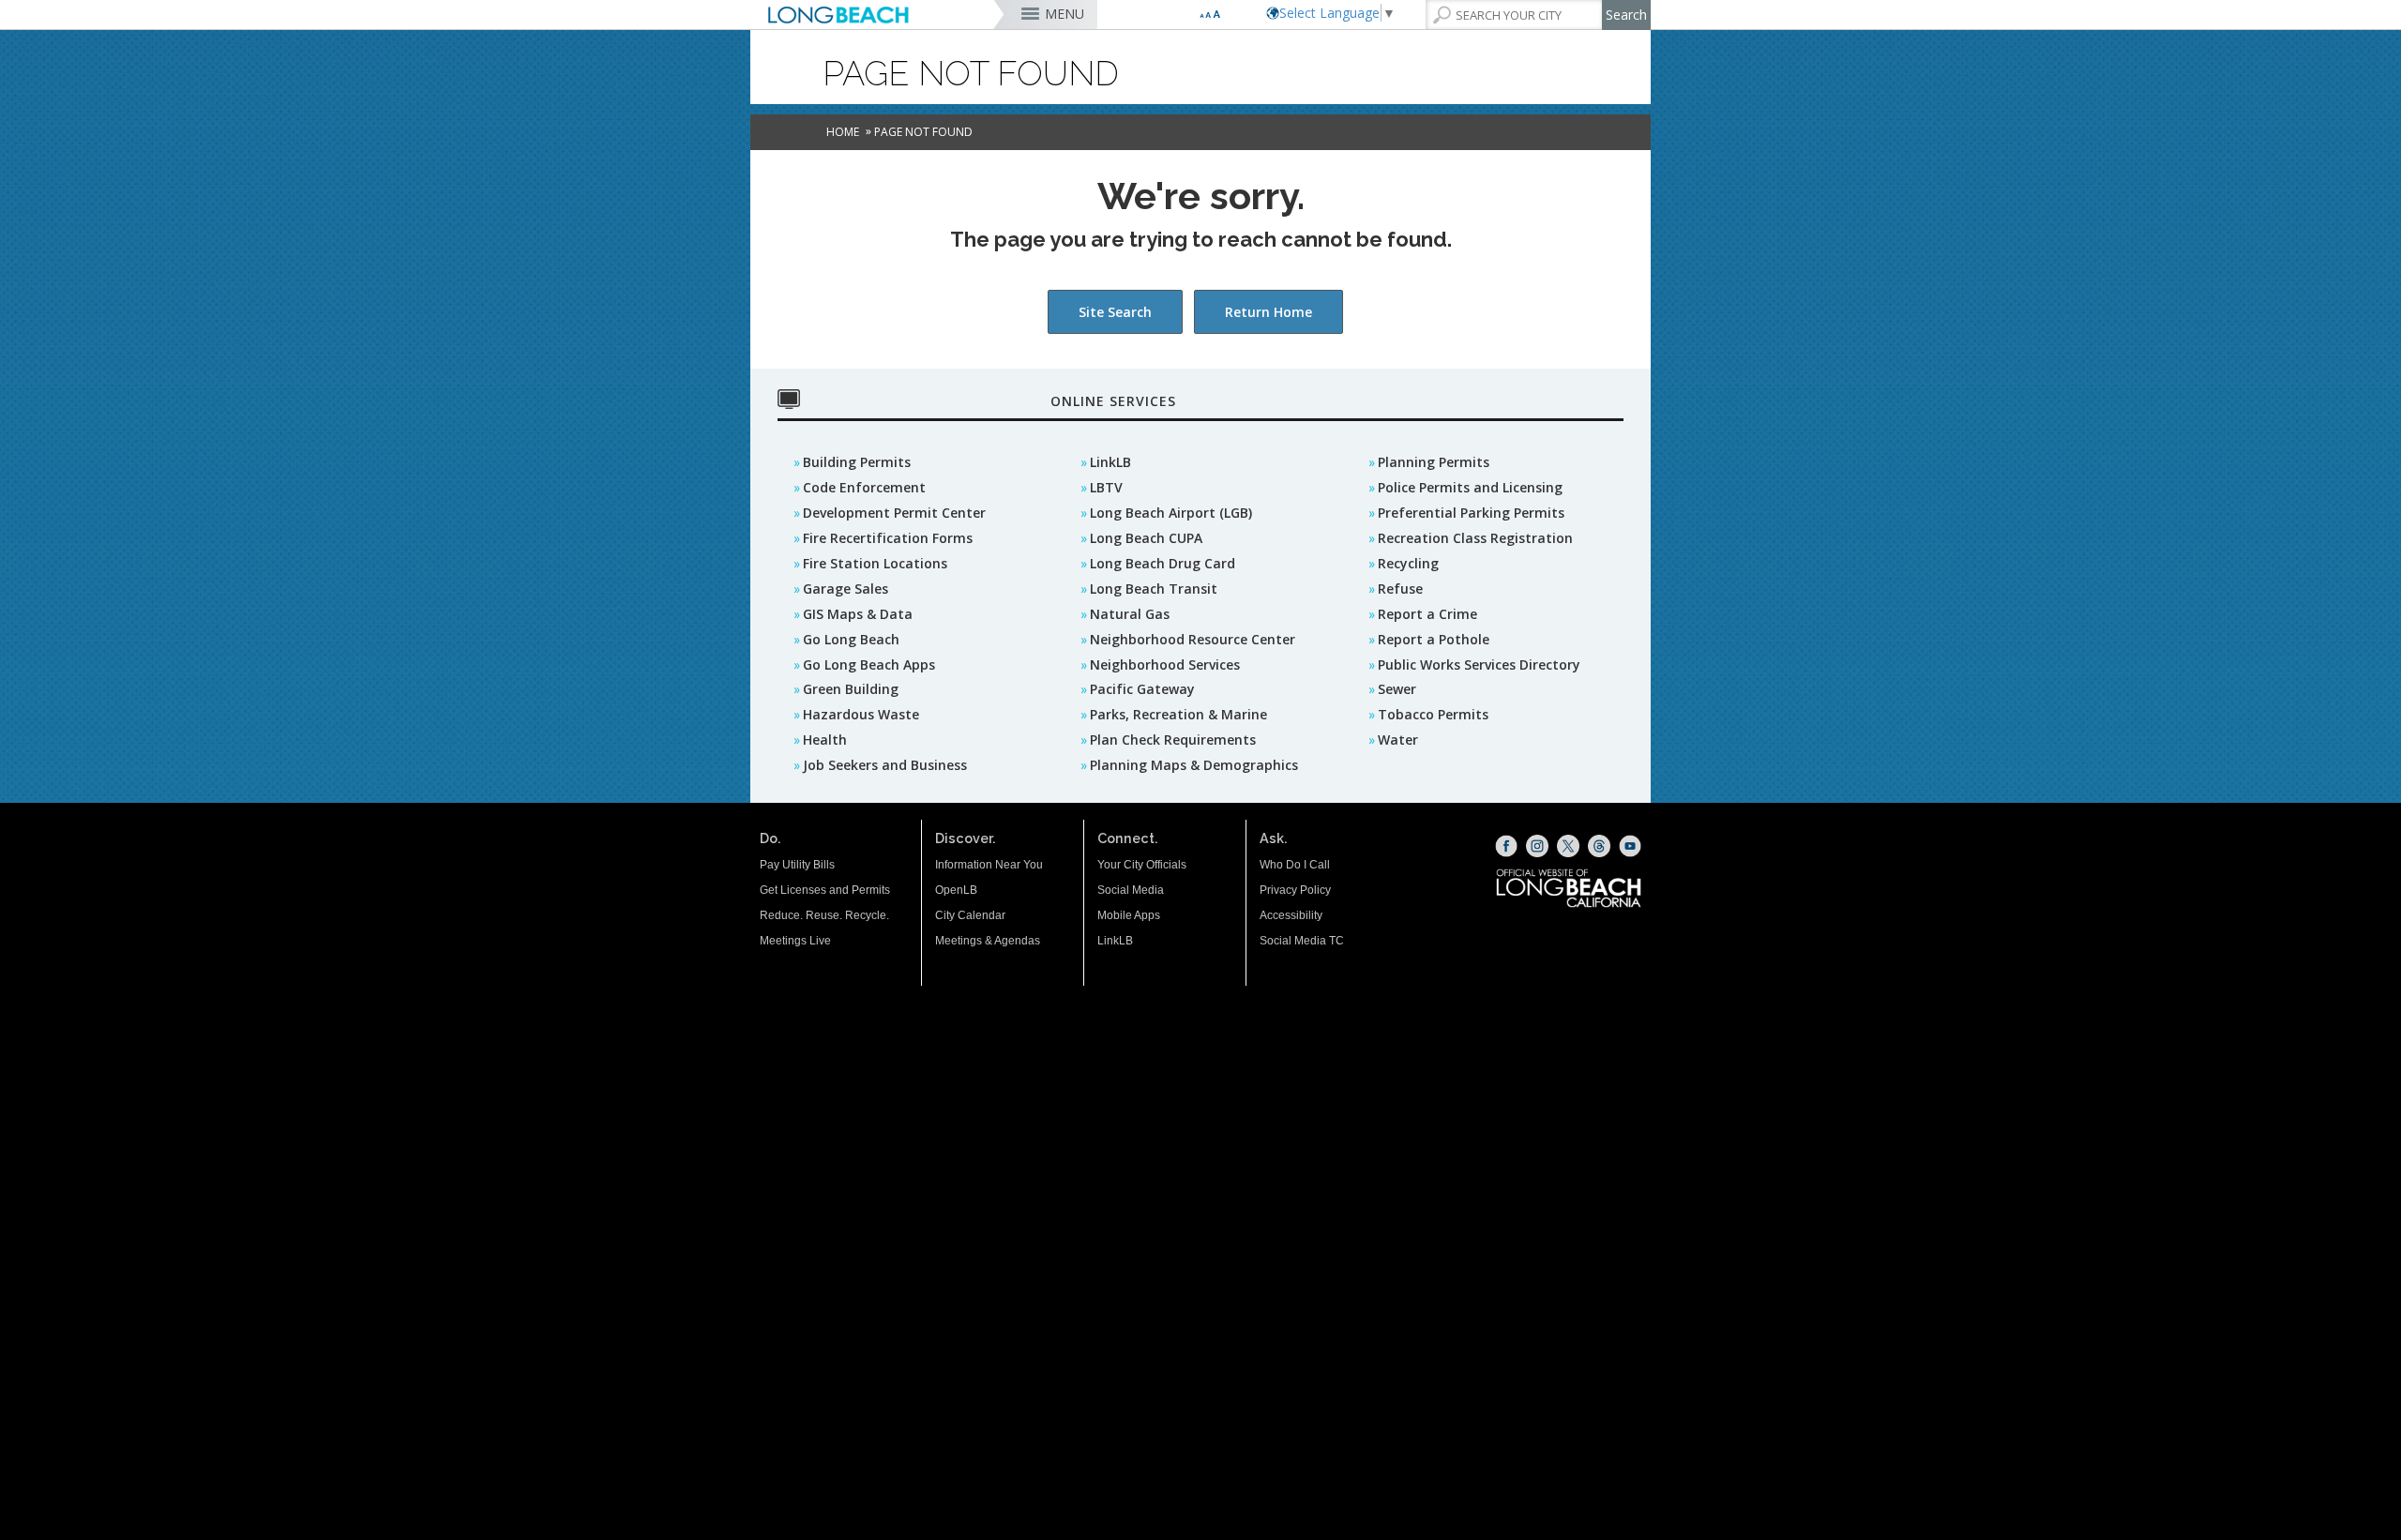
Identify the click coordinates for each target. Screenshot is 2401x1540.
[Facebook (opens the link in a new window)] (1506, 846)
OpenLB (956, 890)
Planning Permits (1434, 462)
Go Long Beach (851, 639)
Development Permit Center (894, 513)
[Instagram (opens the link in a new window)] (1537, 846)
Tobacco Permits (1433, 714)
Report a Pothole (1434, 639)
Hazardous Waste (861, 714)
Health (825, 740)
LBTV (1106, 487)
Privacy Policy (1295, 890)
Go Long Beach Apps (869, 664)
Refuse (1400, 589)
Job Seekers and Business (885, 765)
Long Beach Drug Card (1163, 563)
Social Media (1131, 890)
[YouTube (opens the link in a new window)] (1630, 846)
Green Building (851, 689)
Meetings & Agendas (988, 941)
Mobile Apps (1129, 915)
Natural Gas (1130, 614)
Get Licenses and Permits (825, 890)
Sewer (1397, 689)
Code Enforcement (864, 487)
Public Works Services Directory (1479, 664)
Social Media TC (1302, 941)
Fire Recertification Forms (888, 538)
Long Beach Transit (1154, 589)
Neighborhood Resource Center (1193, 639)
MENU (1065, 14)
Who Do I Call (1295, 865)
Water (1398, 740)
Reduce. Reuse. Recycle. (824, 915)
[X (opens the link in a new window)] (1568, 846)
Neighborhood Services (1165, 664)
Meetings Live (795, 941)
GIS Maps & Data (858, 614)
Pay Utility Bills (797, 865)
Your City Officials (1142, 865)
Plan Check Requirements (1173, 740)
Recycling (1408, 563)
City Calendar (970, 915)
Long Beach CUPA (1146, 538)
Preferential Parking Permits (1471, 513)
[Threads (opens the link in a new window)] (1599, 846)
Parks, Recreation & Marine (1178, 714)
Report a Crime (1427, 614)
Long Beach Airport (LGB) (1171, 513)
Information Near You (989, 865)
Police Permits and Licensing (1470, 487)
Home (843, 132)
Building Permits (857, 462)
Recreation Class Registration (1475, 538)
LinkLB (1110, 462)
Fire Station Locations (875, 563)
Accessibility (1291, 915)
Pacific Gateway (1142, 689)
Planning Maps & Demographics (1194, 765)
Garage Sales (846, 589)
